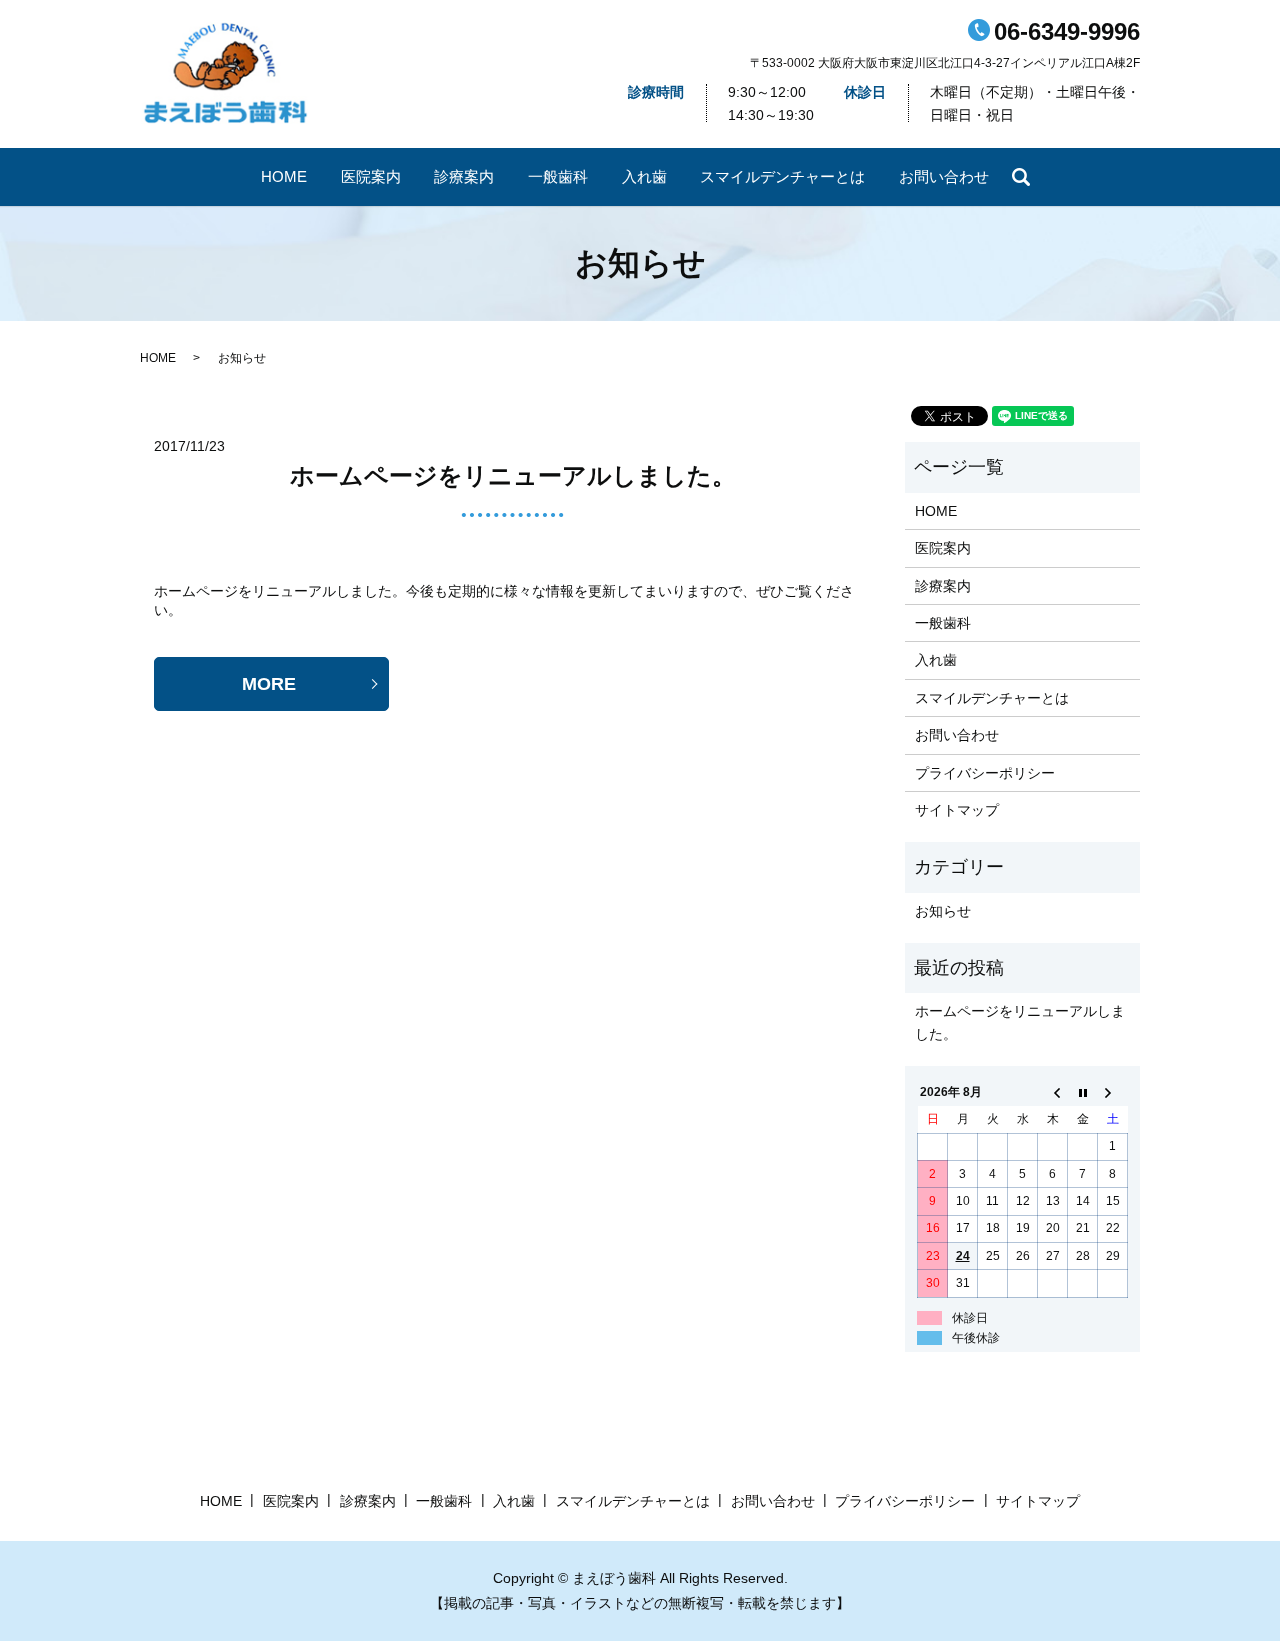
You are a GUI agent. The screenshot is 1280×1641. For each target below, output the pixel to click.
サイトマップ (957, 810)
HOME (284, 176)
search (1021, 177)
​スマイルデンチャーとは (782, 176)
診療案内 (464, 176)
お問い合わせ (944, 176)
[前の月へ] (1053, 1093)
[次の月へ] (1113, 1093)
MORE (269, 684)
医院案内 (371, 176)
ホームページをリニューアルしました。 (513, 475)
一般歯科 (558, 176)
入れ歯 (644, 176)
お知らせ (943, 911)
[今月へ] (1083, 1093)
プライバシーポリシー (985, 773)
